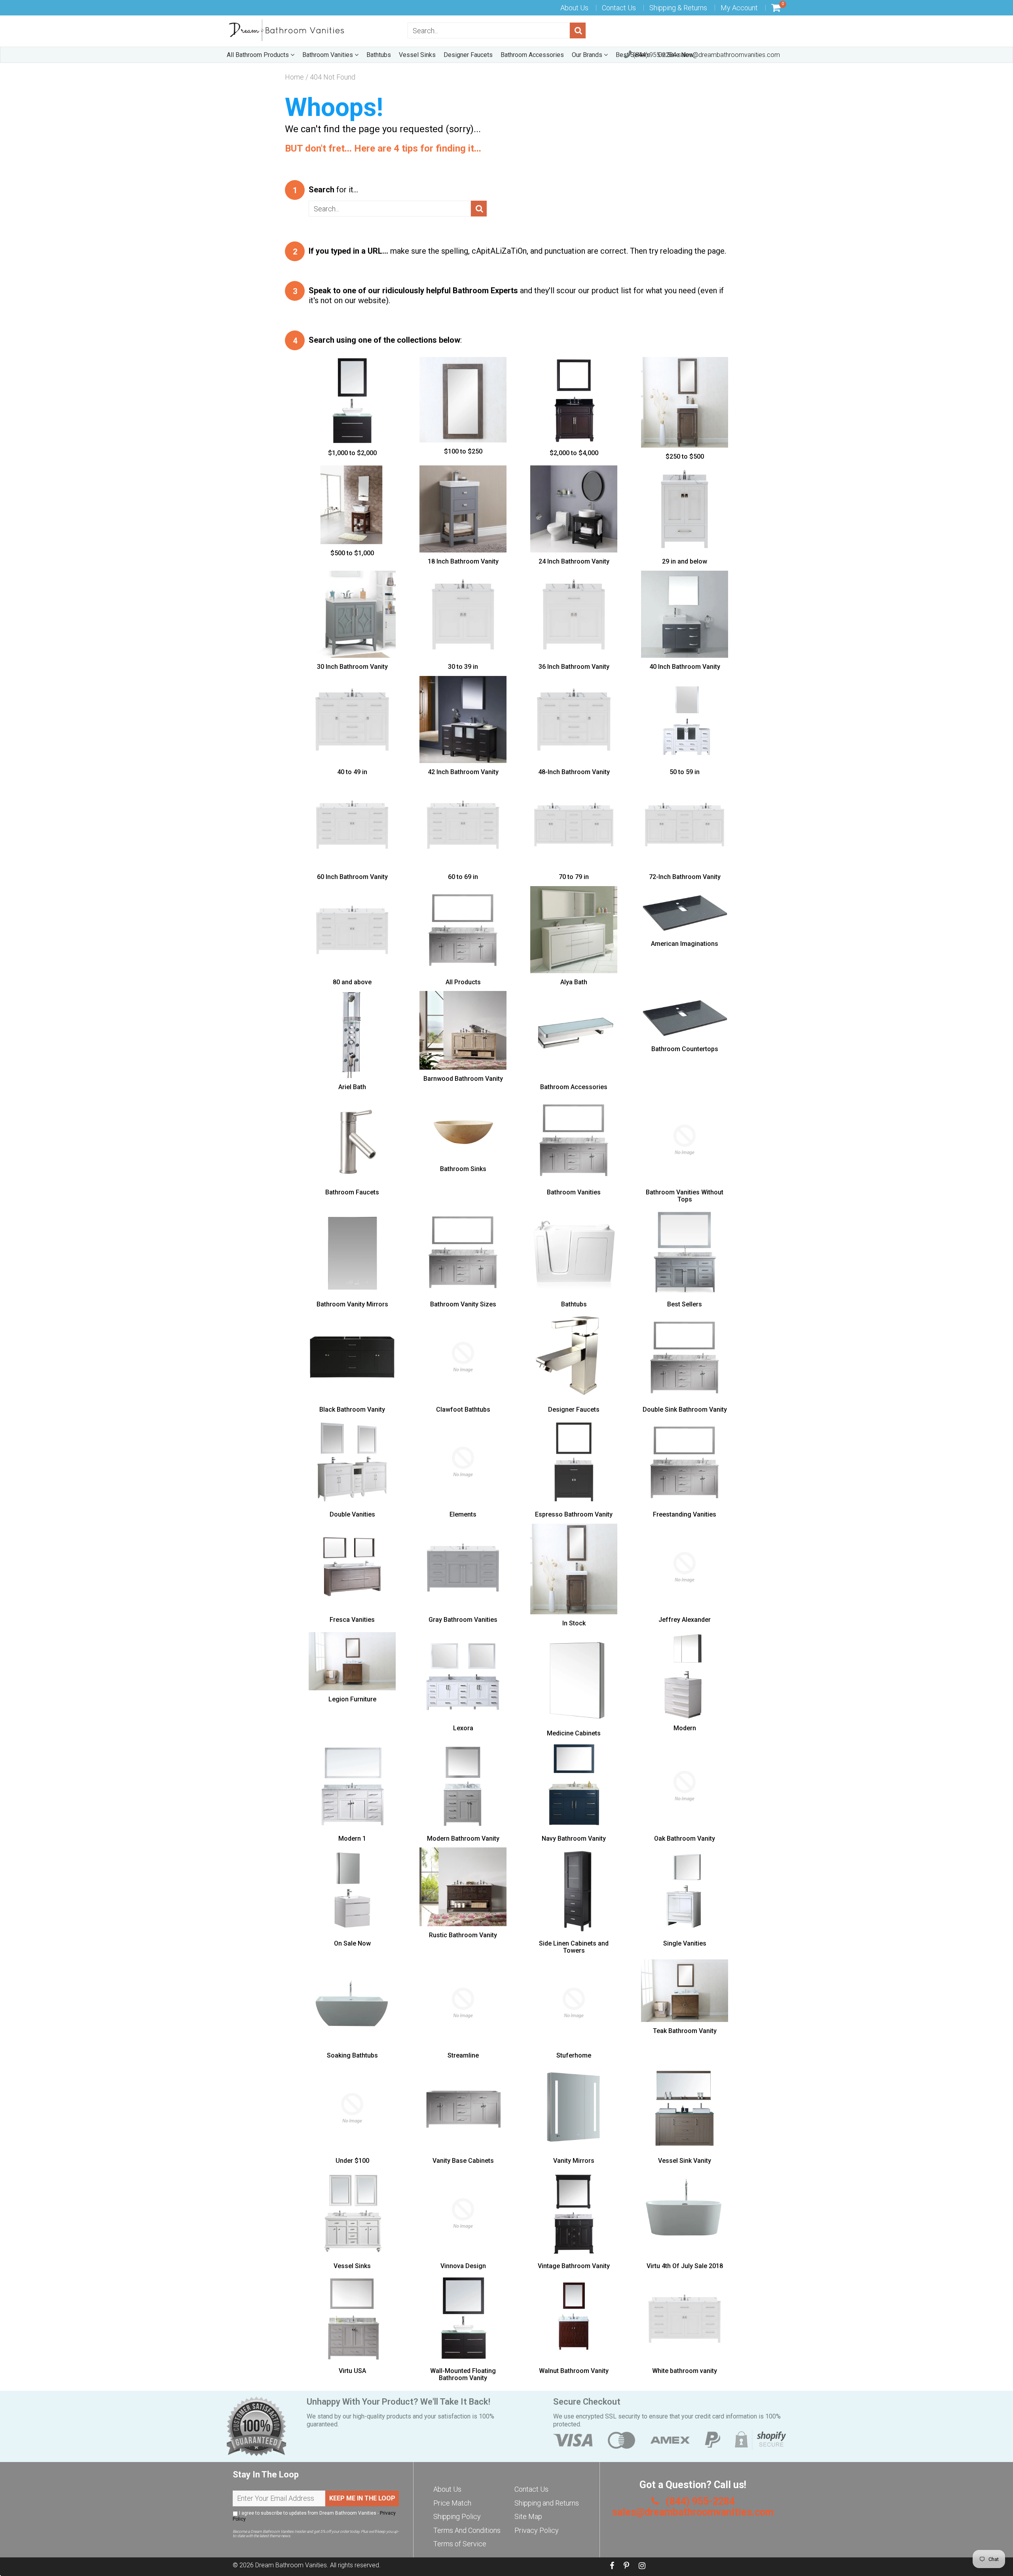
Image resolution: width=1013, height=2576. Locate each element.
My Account (739, 8)
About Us (574, 8)
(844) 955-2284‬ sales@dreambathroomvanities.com (706, 55)
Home (294, 77)
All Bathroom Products (259, 55)
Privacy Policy (537, 2530)
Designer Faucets (468, 55)
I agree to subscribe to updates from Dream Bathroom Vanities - (314, 2516)
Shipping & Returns (678, 8)
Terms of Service (460, 2544)
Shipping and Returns (547, 2503)
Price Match (452, 2503)
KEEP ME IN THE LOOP (362, 2498)
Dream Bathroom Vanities (291, 2565)
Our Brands (588, 55)
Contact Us (619, 8)
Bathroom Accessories (532, 55)
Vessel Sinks (417, 55)
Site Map (528, 2516)
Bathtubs (379, 55)
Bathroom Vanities (328, 55)
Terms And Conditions (467, 2530)
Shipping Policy (457, 2516)
